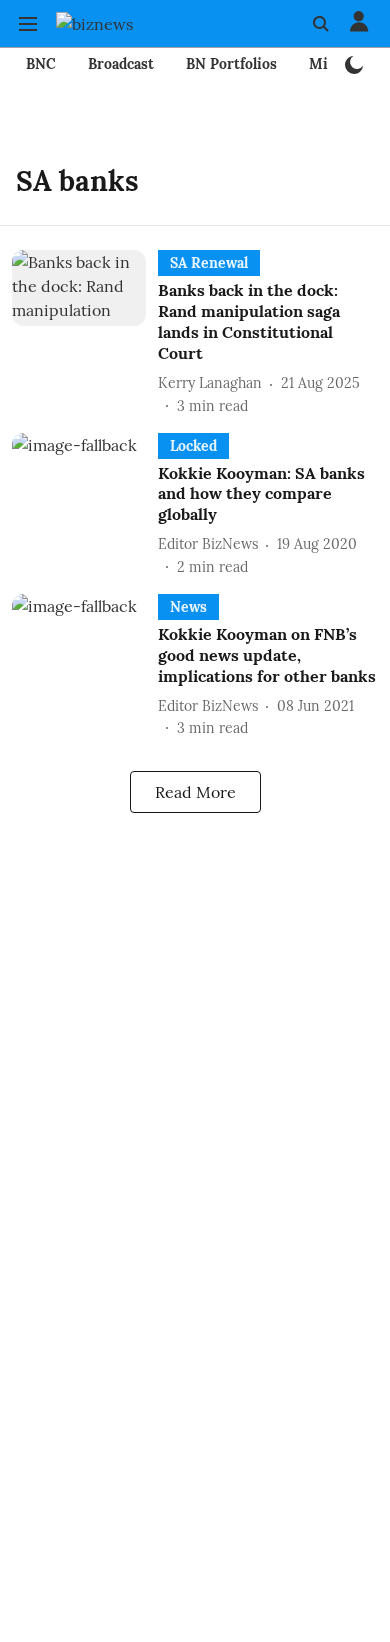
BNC (41, 64)
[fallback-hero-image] (85, 333)
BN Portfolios (231, 64)
